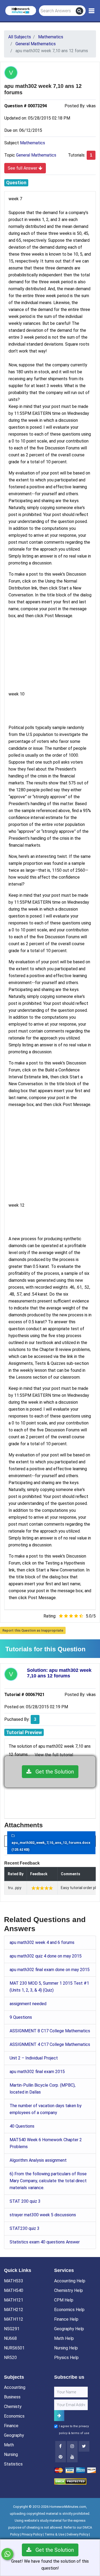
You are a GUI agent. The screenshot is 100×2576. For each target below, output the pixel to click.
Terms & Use (54, 2534)
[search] (79, 11)
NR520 (10, 2358)
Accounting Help (70, 2281)
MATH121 (14, 2300)
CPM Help (64, 2300)
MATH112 (14, 2319)
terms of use (80, 2433)
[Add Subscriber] (59, 2416)
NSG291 (12, 2329)
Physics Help (66, 2358)
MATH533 (14, 2281)
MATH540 (14, 2290)
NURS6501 (14, 2348)
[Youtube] (61, 2457)
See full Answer (23, 168)
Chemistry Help (69, 2290)
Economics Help (69, 2310)
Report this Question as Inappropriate (33, 1630)
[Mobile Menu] (92, 11)
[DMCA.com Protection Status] (70, 2481)
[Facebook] (61, 2446)
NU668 (10, 2338)
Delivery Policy (77, 2534)
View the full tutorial (54, 1755)
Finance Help (66, 2319)
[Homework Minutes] (21, 10)
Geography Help (69, 2329)
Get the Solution (53, 1772)
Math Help (64, 2338)
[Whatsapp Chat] (7, 2554)
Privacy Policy (32, 2534)
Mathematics (33, 143)
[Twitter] (84, 2446)
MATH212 (14, 2310)
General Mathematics (36, 155)
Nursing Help (66, 2348)
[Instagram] (72, 2446)
